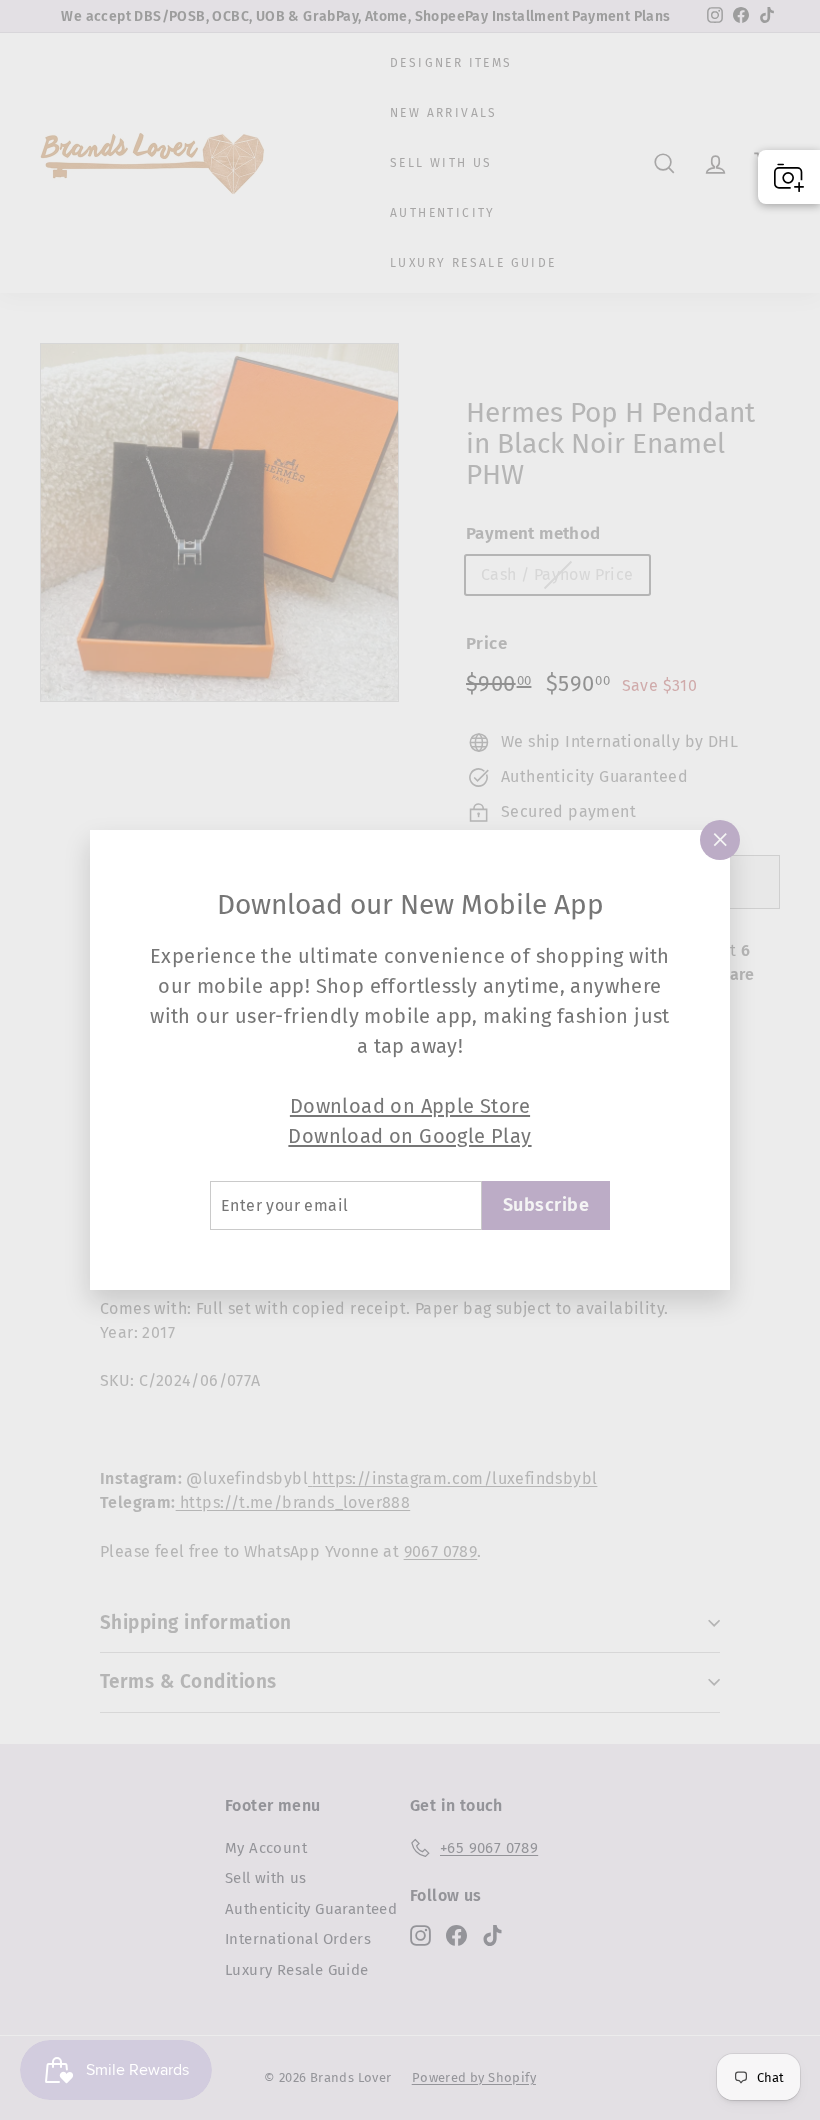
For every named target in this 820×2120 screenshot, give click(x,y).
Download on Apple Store (410, 1106)
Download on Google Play (409, 1136)
